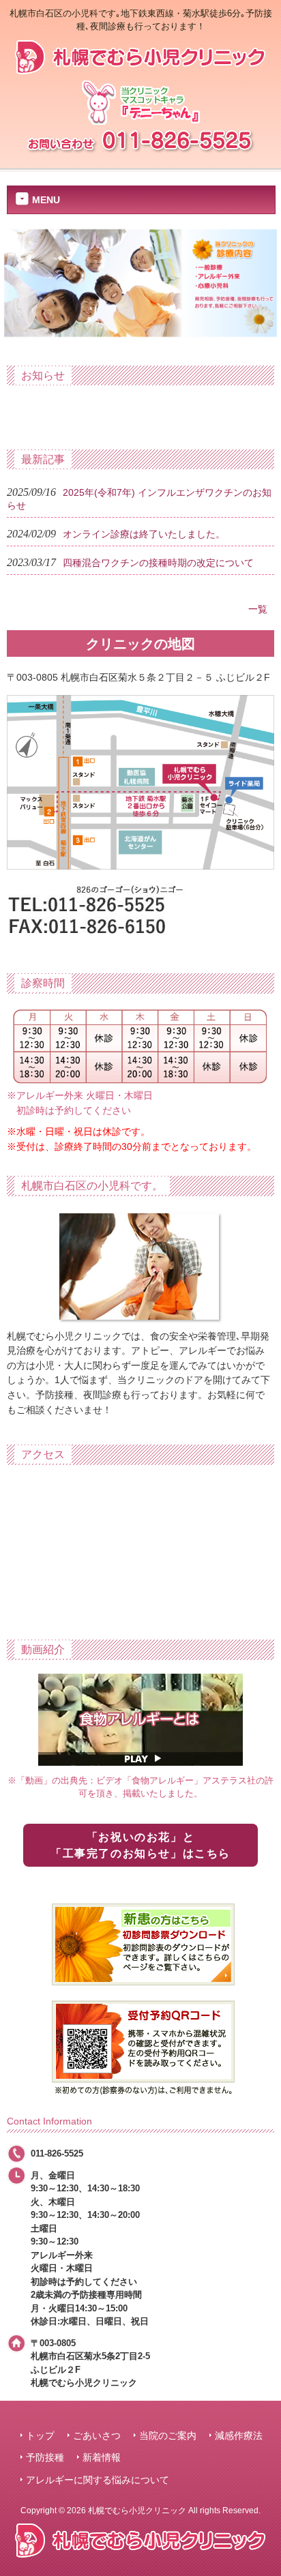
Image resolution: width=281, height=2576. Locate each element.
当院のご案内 (168, 2436)
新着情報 (102, 2458)
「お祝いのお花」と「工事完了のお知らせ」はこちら (140, 1845)
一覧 (258, 609)
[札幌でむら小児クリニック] (140, 69)
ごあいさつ (97, 2436)
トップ (40, 2436)
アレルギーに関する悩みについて (98, 2480)
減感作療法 (239, 2436)
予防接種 (45, 2458)
